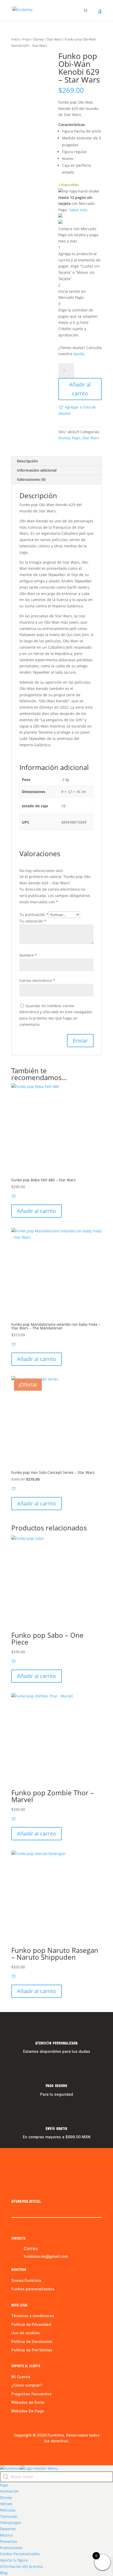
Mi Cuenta (21, 2377)
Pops (27, 39)
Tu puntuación (34, 914)
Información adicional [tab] (37, 470)
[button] (80, 410)
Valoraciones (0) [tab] (31, 479)
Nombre (28, 955)
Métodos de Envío (28, 2402)
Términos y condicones (33, 2316)
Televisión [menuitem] (9, 2516)
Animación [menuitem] (9, 2491)
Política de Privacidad (31, 2324)
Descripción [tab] (27, 461)
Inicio (16, 39)
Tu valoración (33, 921)
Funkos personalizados (33, 2289)
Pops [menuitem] (4, 2485)
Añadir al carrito (80, 389)
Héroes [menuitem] (6, 2504)
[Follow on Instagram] (26, 2190)
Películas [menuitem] (8, 2510)
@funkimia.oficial (26, 2201)
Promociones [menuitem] (11, 2548)
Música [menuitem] (6, 2535)
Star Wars (54, 39)
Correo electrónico (37, 981)
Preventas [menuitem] (9, 2541)
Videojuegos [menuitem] (11, 2522)
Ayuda (79, 354)
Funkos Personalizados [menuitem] (20, 2554)
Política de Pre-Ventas (32, 2350)
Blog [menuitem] (4, 2573)
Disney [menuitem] (6, 2497)
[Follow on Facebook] (16, 2190)
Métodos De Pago (28, 2411)
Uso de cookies (25, 2333)
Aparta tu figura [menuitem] (14, 2560)
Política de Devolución (32, 2341)
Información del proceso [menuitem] (21, 2566)
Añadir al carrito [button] (37, 1211)
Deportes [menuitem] (8, 2529)
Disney (39, 39)
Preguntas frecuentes (31, 2394)
